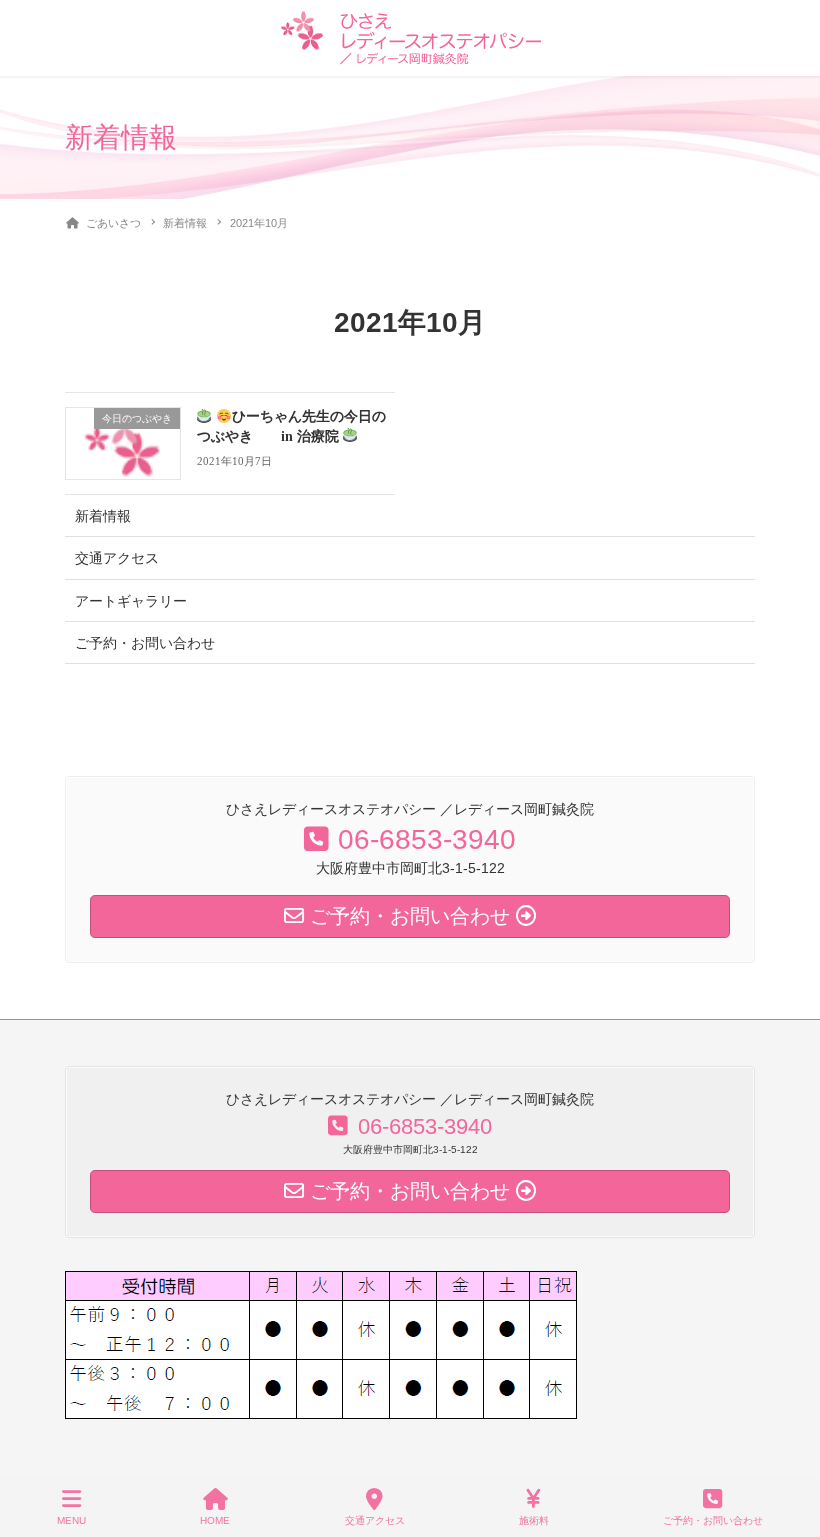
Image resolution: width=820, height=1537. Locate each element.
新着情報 (103, 516)
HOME (215, 1520)
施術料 (534, 1520)
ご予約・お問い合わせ (145, 643)
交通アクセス (117, 558)
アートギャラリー (131, 601)
